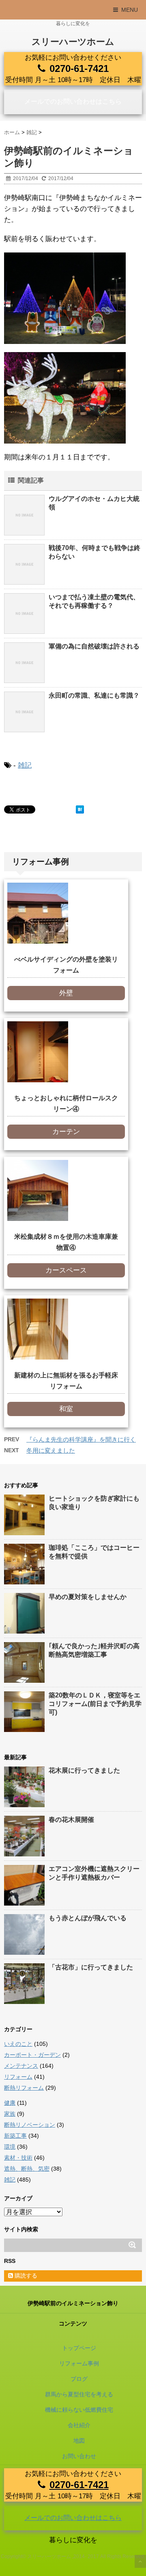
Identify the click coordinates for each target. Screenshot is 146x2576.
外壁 (66, 993)
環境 (10, 2147)
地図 (79, 2441)
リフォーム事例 (79, 2363)
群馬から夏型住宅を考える (79, 2394)
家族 (10, 2114)
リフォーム (18, 2077)
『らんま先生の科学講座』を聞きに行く (81, 1439)
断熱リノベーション (30, 2125)
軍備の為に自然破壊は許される (94, 646)
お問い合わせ (79, 2456)
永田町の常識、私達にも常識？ (94, 695)
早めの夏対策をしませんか (88, 1597)
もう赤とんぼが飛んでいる (88, 1918)
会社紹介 (79, 2425)
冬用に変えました (51, 1450)
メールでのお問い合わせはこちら (73, 101)
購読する (25, 2276)
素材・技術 (18, 2158)
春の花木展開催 (71, 1820)
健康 (10, 2103)
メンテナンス (21, 2066)
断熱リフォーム (24, 2088)
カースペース (66, 1270)
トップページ (79, 2348)
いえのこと (18, 2044)
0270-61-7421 (79, 69)
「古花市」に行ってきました (91, 1967)
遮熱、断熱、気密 (27, 2169)
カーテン (66, 1132)
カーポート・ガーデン (32, 2055)
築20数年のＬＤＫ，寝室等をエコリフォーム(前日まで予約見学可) (95, 1704)
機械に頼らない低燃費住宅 (79, 2410)
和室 (66, 1409)
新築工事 (15, 2136)
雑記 (25, 765)
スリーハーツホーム (73, 42)
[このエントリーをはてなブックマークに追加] (80, 809)
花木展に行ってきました (84, 1770)
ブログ (79, 2379)
